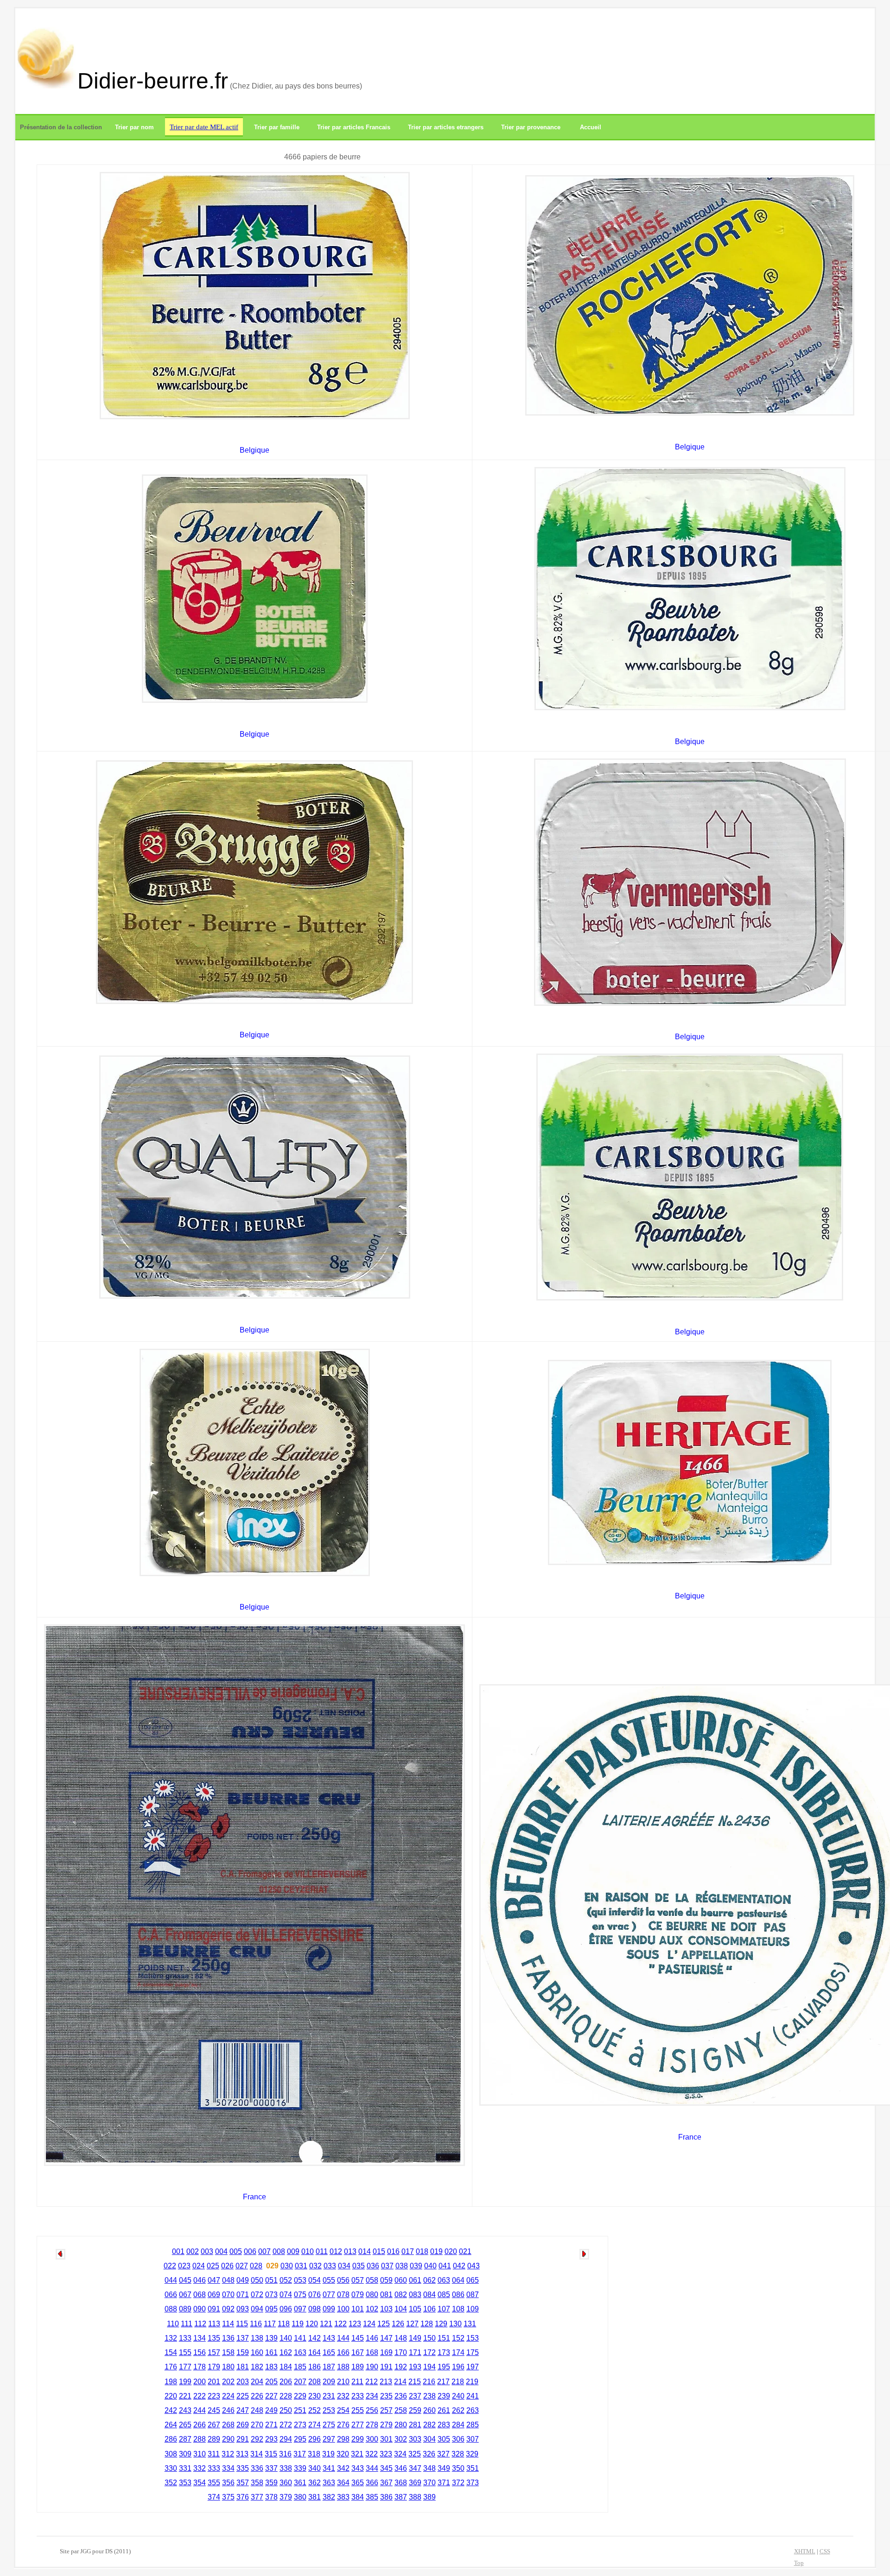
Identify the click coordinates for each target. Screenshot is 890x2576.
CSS (825, 2551)
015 (379, 2251)
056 (343, 2280)
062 (429, 2280)
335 (243, 2468)
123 (355, 2324)
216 (429, 2382)
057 (358, 2280)
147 (386, 2338)
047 (214, 2280)
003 (207, 2251)
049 (243, 2280)
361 (300, 2483)
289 (214, 2439)
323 (386, 2454)
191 (386, 2367)
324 (400, 2454)
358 (257, 2483)
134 (200, 2338)
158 (228, 2352)
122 (340, 2324)
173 (444, 2352)
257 (386, 2410)
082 (401, 2295)
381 (315, 2497)
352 (171, 2483)
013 (350, 2251)
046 (200, 2280)
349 (444, 2468)
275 (329, 2425)
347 (415, 2468)
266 (200, 2425)
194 (429, 2367)
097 (300, 2309)
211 (357, 2382)
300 (372, 2439)
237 (415, 2396)
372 (458, 2483)
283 (444, 2425)
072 (257, 2295)
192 (401, 2367)
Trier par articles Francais (354, 127)
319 (328, 2454)
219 (472, 2382)
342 (343, 2468)
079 (358, 2295)
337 (271, 2468)
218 (458, 2382)
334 (228, 2468)
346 (401, 2468)
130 (455, 2324)
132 (171, 2338)
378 (271, 2497)
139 (271, 2338)
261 (444, 2410)
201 (214, 2382)
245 (214, 2410)
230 (315, 2396)
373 (473, 2483)
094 (257, 2309)
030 (287, 2266)
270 (257, 2425)
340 (315, 2468)
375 (228, 2497)
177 (185, 2367)
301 (386, 2439)
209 (329, 2382)
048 (228, 2280)
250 (286, 2410)
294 (286, 2439)
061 (415, 2280)
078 (343, 2295)
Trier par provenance (531, 127)
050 (257, 2280)
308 (171, 2454)
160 (257, 2352)
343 (358, 2468)
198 (171, 2382)
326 (429, 2454)
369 (415, 2483)
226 (257, 2396)
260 (429, 2410)
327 (443, 2454)
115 (242, 2324)
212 (372, 2382)
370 (429, 2483)
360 (286, 2483)
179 (214, 2367)
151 (444, 2338)
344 (372, 2468)
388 (415, 2497)
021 (465, 2251)
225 (243, 2396)
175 (473, 2352)
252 (315, 2410)
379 (286, 2497)
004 (221, 2251)
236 (401, 2396)
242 (171, 2410)
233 (358, 2396)
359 (271, 2483)
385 (372, 2497)
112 (200, 2324)
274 (315, 2425)
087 (473, 2295)
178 (200, 2367)
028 (256, 2266)
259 (415, 2410)
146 (372, 2338)
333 (214, 2468)
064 (458, 2280)
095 (271, 2309)
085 (444, 2295)
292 (257, 2439)
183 (271, 2367)
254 (343, 2410)
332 (200, 2468)
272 (286, 2425)
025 (213, 2266)
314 (257, 2454)
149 (415, 2338)
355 (214, 2483)
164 (315, 2352)
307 (473, 2439)
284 (458, 2425)
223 (214, 2396)
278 (372, 2425)
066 (171, 2295)
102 (372, 2309)
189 (358, 2367)
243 (185, 2410)
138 (257, 2338)
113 (214, 2324)
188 (343, 2367)
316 (285, 2454)
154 (171, 2352)
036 (373, 2266)
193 (415, 2367)
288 (200, 2439)
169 (386, 2352)
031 (301, 2266)
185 (300, 2367)
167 (358, 2352)
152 (458, 2338)
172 (429, 2352)
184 (286, 2367)
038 (402, 2266)
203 (243, 2382)
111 (187, 2324)
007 (264, 2251)
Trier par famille (277, 127)
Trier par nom (134, 127)
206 (286, 2382)
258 (401, 2410)
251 (300, 2410)
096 (286, 2309)
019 (436, 2251)
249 (271, 2410)
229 (300, 2396)
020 (451, 2251)
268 (228, 2425)
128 (427, 2324)
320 (343, 2454)
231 (329, 2396)
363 (329, 2483)
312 (228, 2454)
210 (343, 2382)
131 (470, 2324)
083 (415, 2295)
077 (329, 2295)
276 (343, 2425)
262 (458, 2410)
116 (256, 2324)
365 (358, 2483)
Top (799, 2563)
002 (193, 2251)
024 (199, 2266)
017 (408, 2251)
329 (472, 2454)
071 (243, 2295)
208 (315, 2382)
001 (178, 2251)
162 (286, 2352)
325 (415, 2454)
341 (329, 2468)
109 (473, 2309)
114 (228, 2324)
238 (429, 2396)
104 (401, 2309)
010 (308, 2251)
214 (400, 2382)
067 (185, 2295)
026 (227, 2266)
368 (401, 2483)
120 (312, 2324)
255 (358, 2410)
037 (387, 2266)
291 (243, 2439)
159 (243, 2352)
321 (357, 2454)
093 (243, 2309)
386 (386, 2497)
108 (458, 2309)
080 (372, 2295)
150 (429, 2338)
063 (444, 2280)
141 (300, 2338)
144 (343, 2338)
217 (443, 2382)
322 (372, 2454)
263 (473, 2410)
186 (315, 2367)
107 (444, 2309)
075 (300, 2295)
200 (200, 2382)
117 (270, 2324)
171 (415, 2352)
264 (171, 2425)
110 (173, 2324)
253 (329, 2410)
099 (329, 2309)
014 (365, 2251)
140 (286, 2338)
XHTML (805, 2551)
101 (358, 2309)
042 (459, 2266)
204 (257, 2382)
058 (372, 2280)
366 (372, 2483)
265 (185, 2425)
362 (315, 2483)
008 (279, 2251)
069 (214, 2295)
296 (315, 2439)
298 (343, 2439)
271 (271, 2425)
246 (228, 2410)
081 (386, 2295)
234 (372, 2396)
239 (444, 2396)
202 (228, 2382)
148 (401, 2338)
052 (286, 2280)
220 (171, 2396)
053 (300, 2280)
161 (271, 2352)
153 (473, 2338)
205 (271, 2382)
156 (200, 2352)
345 (386, 2468)
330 (171, 2468)
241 (473, 2396)
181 (243, 2367)
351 (473, 2468)
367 (386, 2483)
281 (415, 2425)
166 (343, 2352)
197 (473, 2367)
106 (429, 2309)
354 (200, 2483)
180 (228, 2367)
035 (359, 2266)
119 (298, 2324)
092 (228, 2309)
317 (300, 2454)
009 (293, 2251)
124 (369, 2324)
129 (441, 2324)
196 (458, 2367)
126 (398, 2324)
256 (372, 2410)
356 (228, 2483)
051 (271, 2280)
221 (185, 2396)
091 (214, 2309)
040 (430, 2266)
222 (200, 2396)
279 (386, 2425)
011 (322, 2251)
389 (429, 2497)
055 (329, 2280)
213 (386, 2382)
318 (314, 2454)
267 (214, 2425)
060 (401, 2280)
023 (184, 2266)
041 (445, 2266)
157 (214, 2352)
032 (315, 2266)
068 (200, 2295)
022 (170, 2266)
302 (401, 2439)
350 (458, 2468)
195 (444, 2367)
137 (243, 2338)
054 (315, 2280)
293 (271, 2439)
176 (171, 2367)
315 (271, 2454)
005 (236, 2251)
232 (343, 2396)
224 (228, 2396)
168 (372, 2352)
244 (200, 2410)
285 (473, 2425)
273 (300, 2425)
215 (415, 2382)
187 (329, 2367)
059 (386, 2280)
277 (358, 2425)
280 (401, 2425)
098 (315, 2309)
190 (372, 2367)
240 (458, 2396)
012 (336, 2251)
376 (243, 2497)
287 (185, 2439)
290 (228, 2439)
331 (185, 2468)
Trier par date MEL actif (204, 127)
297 (329, 2439)
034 (344, 2266)
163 (300, 2352)
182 (257, 2367)
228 (286, 2396)
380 (300, 2497)
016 (393, 2251)
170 (401, 2352)
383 (343, 2497)
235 (386, 2396)
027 (242, 2266)
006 (250, 2251)
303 (415, 2439)
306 (458, 2439)
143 (329, 2338)
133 (185, 2338)
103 (386, 2309)
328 (458, 2454)
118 (284, 2324)
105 (415, 2309)
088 (171, 2309)
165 (329, 2352)
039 (416, 2266)
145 (358, 2338)
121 (326, 2324)
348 (429, 2468)
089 (185, 2309)
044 (171, 2280)
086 (458, 2295)
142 (315, 2338)
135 (214, 2338)
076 (315, 2295)
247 (243, 2410)
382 (329, 2497)
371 (444, 2483)
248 (257, 2410)
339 (300, 2468)
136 (228, 2338)
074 (286, 2295)
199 (185, 2382)
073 (271, 2295)
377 (257, 2497)
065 (473, 2280)
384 (358, 2497)
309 (185, 2454)
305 (444, 2439)
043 (474, 2266)
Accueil (591, 127)
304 (429, 2439)
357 (243, 2483)
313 (242, 2454)
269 (243, 2425)
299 (358, 2439)
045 (185, 2280)
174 (458, 2352)
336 (257, 2468)
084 (429, 2295)
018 (422, 2251)
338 (286, 2468)
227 (271, 2396)
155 (185, 2352)
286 (171, 2439)
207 (300, 2382)
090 (200, 2309)
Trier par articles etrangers (446, 127)
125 (384, 2324)
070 (228, 2295)
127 (412, 2324)
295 (300, 2439)
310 (200, 2454)
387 (401, 2497)
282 (429, 2425)
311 (214, 2454)
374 (214, 2497)
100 (343, 2309)
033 (330, 2266)
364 (343, 2483)
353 (185, 2483)
